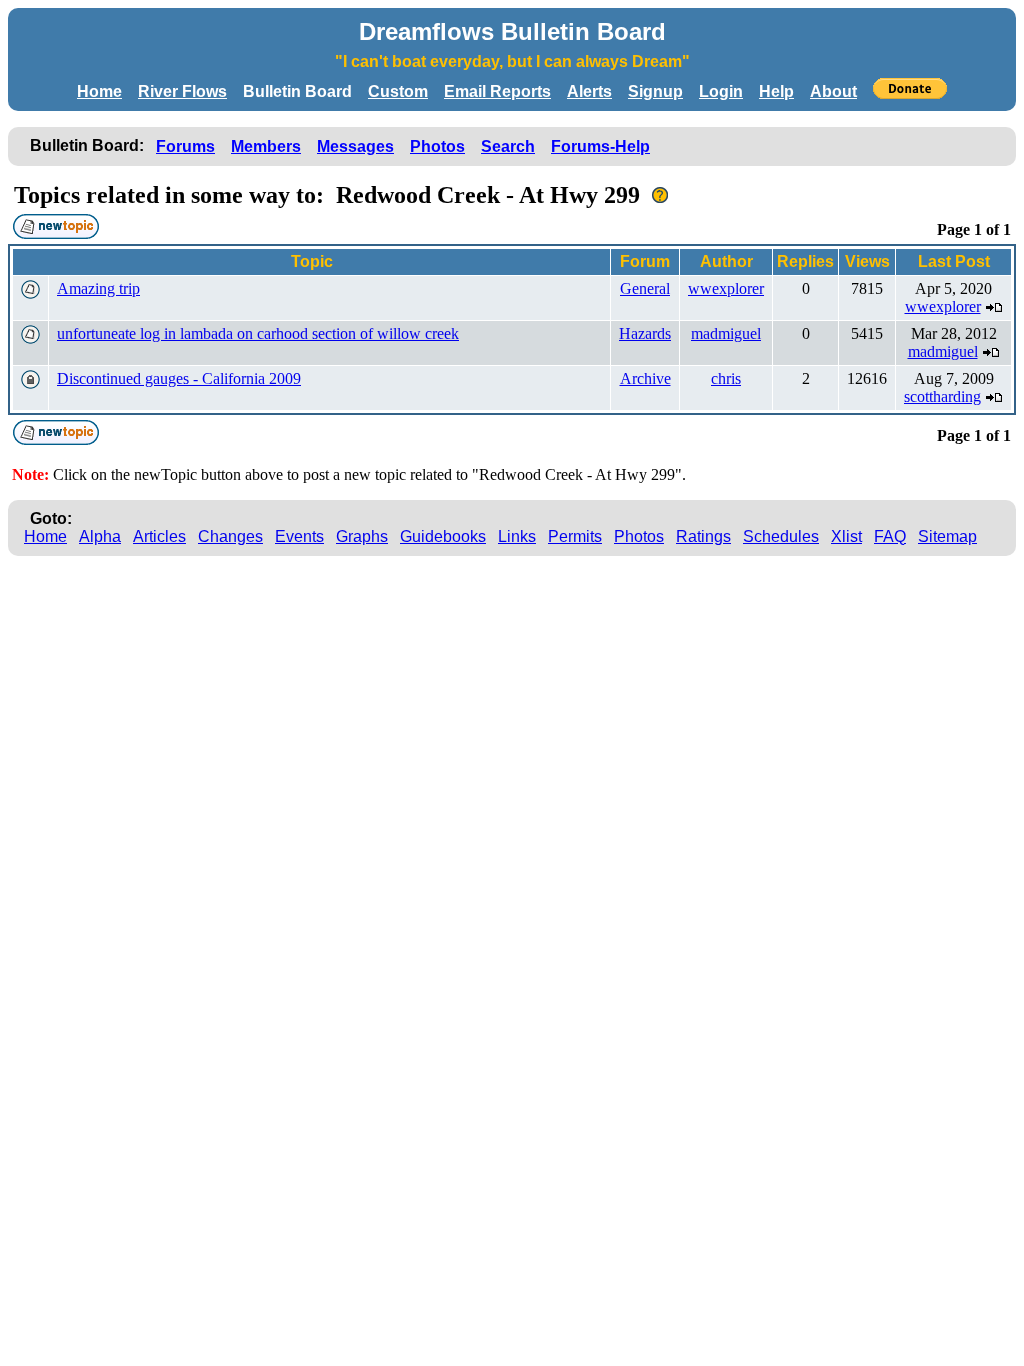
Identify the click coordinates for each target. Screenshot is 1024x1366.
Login (721, 91)
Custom (398, 91)
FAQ (890, 536)
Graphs (362, 536)
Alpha (100, 536)
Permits (575, 536)
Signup (655, 91)
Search (508, 146)
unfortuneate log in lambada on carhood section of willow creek (258, 333)
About (833, 91)
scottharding (942, 396)
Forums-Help (600, 146)
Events (299, 536)
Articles (159, 536)
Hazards (645, 333)
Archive (645, 378)
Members (266, 146)
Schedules (781, 536)
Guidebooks (443, 536)
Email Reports (497, 91)
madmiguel (726, 333)
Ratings (703, 536)
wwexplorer (726, 288)
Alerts (589, 91)
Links (517, 536)
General (645, 288)
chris (726, 378)
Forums (185, 146)
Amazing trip (98, 288)
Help (776, 91)
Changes (230, 536)
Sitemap (947, 536)
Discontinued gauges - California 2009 (179, 378)
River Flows (182, 91)
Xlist (846, 536)
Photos (437, 146)
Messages (355, 146)
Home (99, 91)
